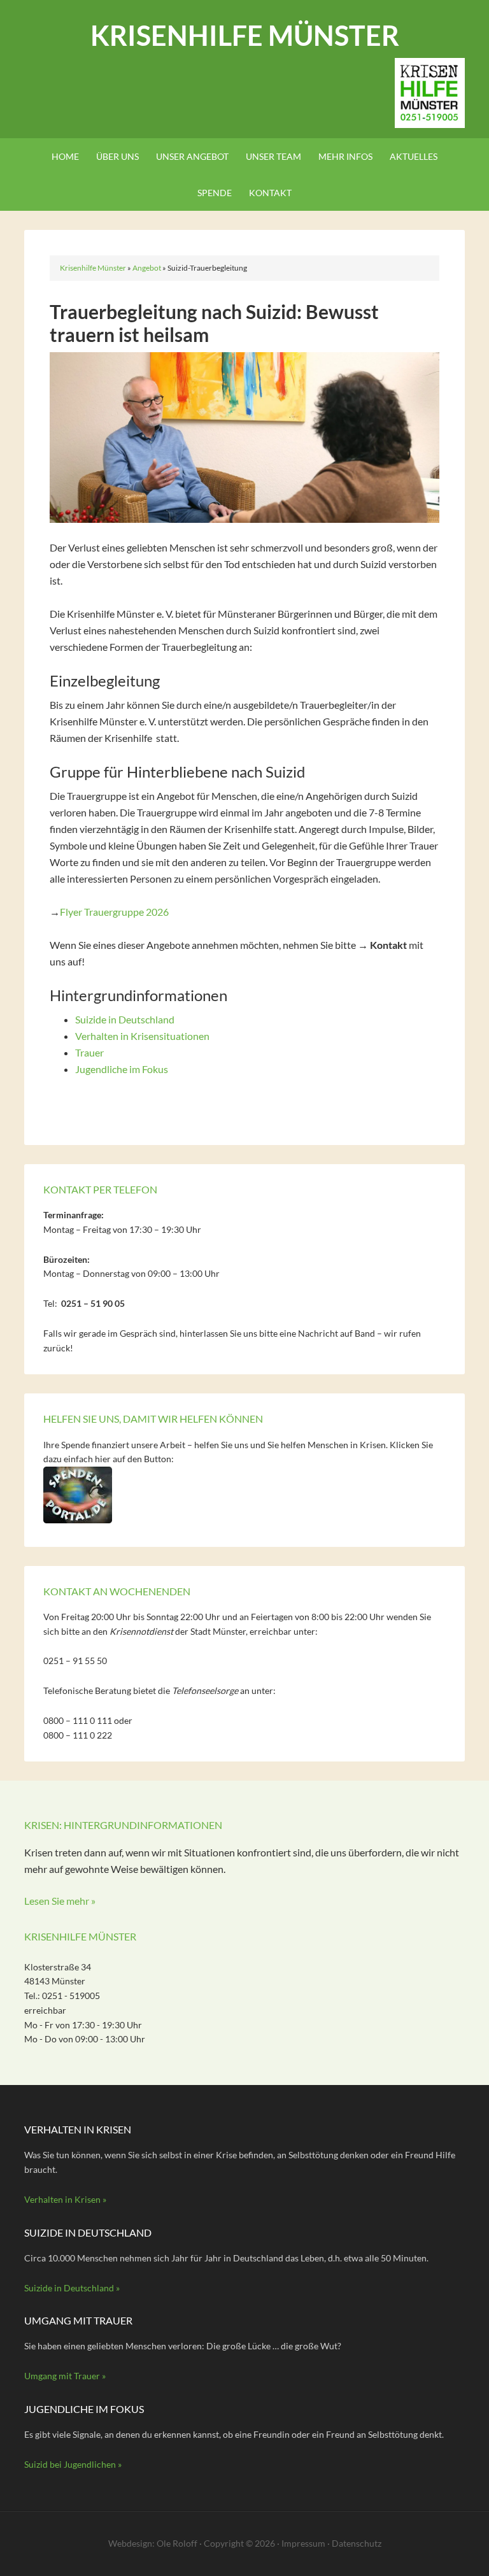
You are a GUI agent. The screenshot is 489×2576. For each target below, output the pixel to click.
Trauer (89, 1052)
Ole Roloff (177, 2543)
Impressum (303, 2543)
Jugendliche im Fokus (122, 1069)
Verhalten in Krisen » (65, 2199)
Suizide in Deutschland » (72, 2288)
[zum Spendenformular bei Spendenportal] (78, 1520)
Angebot (147, 268)
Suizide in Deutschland (125, 1019)
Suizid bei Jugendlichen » (73, 2464)
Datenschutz (357, 2543)
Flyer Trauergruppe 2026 (114, 912)
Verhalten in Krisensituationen (142, 1036)
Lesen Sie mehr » (60, 1901)
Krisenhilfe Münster (245, 35)
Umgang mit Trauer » (65, 2376)
